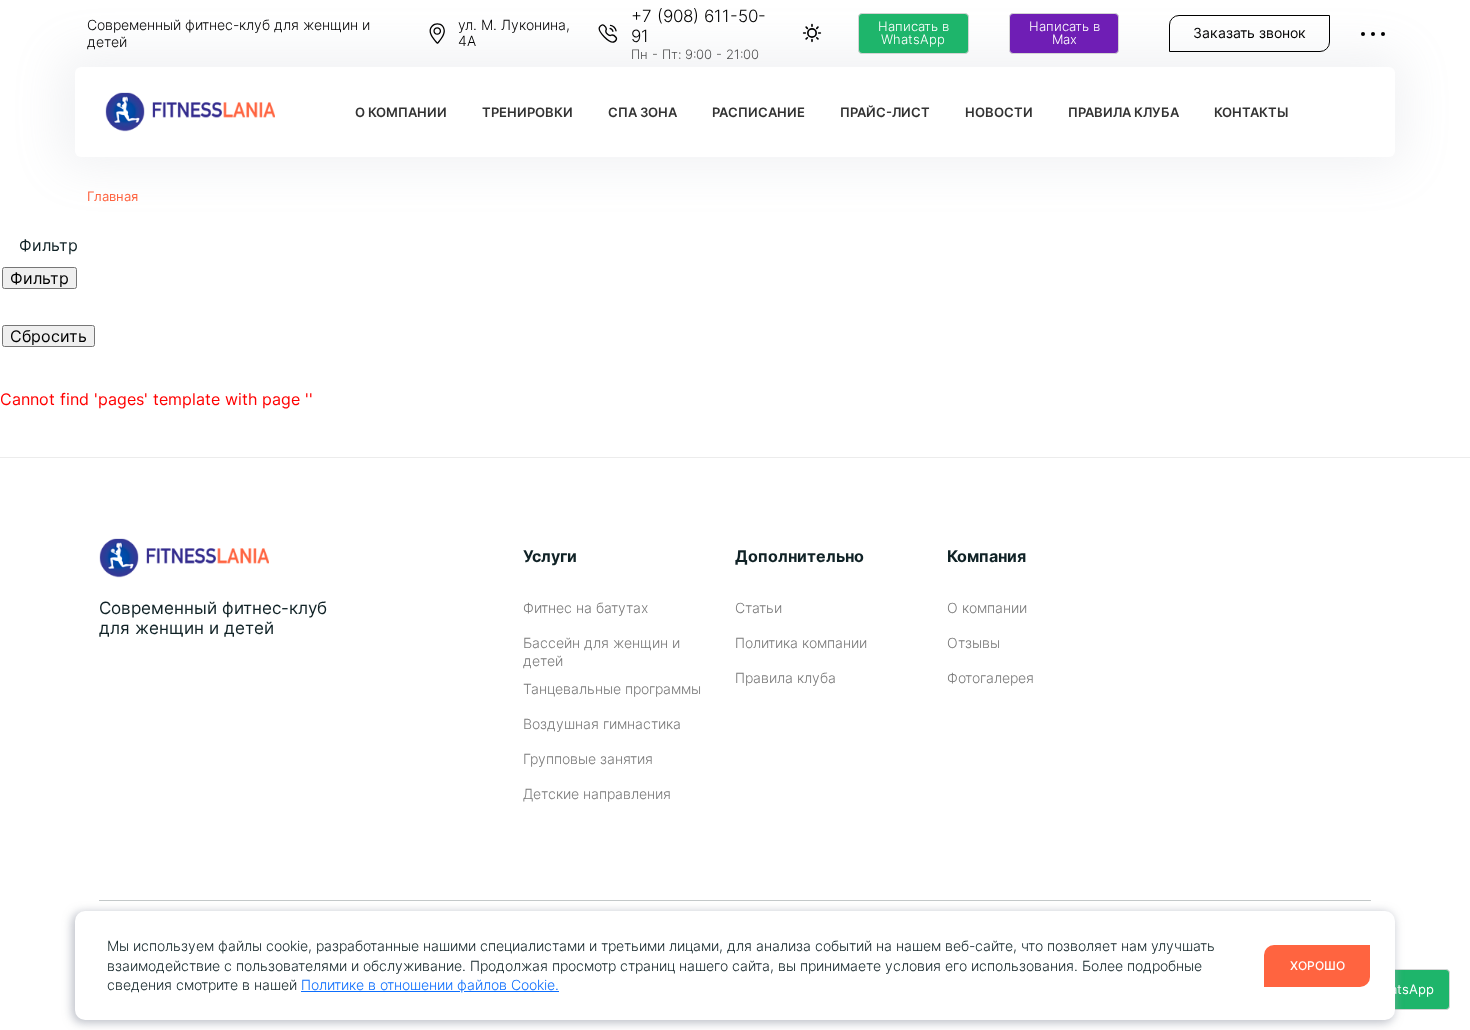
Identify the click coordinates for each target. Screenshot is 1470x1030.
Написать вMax (1064, 33)
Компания (986, 556)
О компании (401, 112)
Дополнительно (799, 556)
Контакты (1251, 112)
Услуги (550, 556)
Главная (112, 196)
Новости (999, 112)
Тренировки (527, 112)
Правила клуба (1123, 112)
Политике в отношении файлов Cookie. (430, 984)
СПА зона (642, 112)
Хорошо (1317, 965)
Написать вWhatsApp (913, 33)
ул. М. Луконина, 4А (514, 33)
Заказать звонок (1249, 32)
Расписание (758, 112)
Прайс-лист (885, 112)
